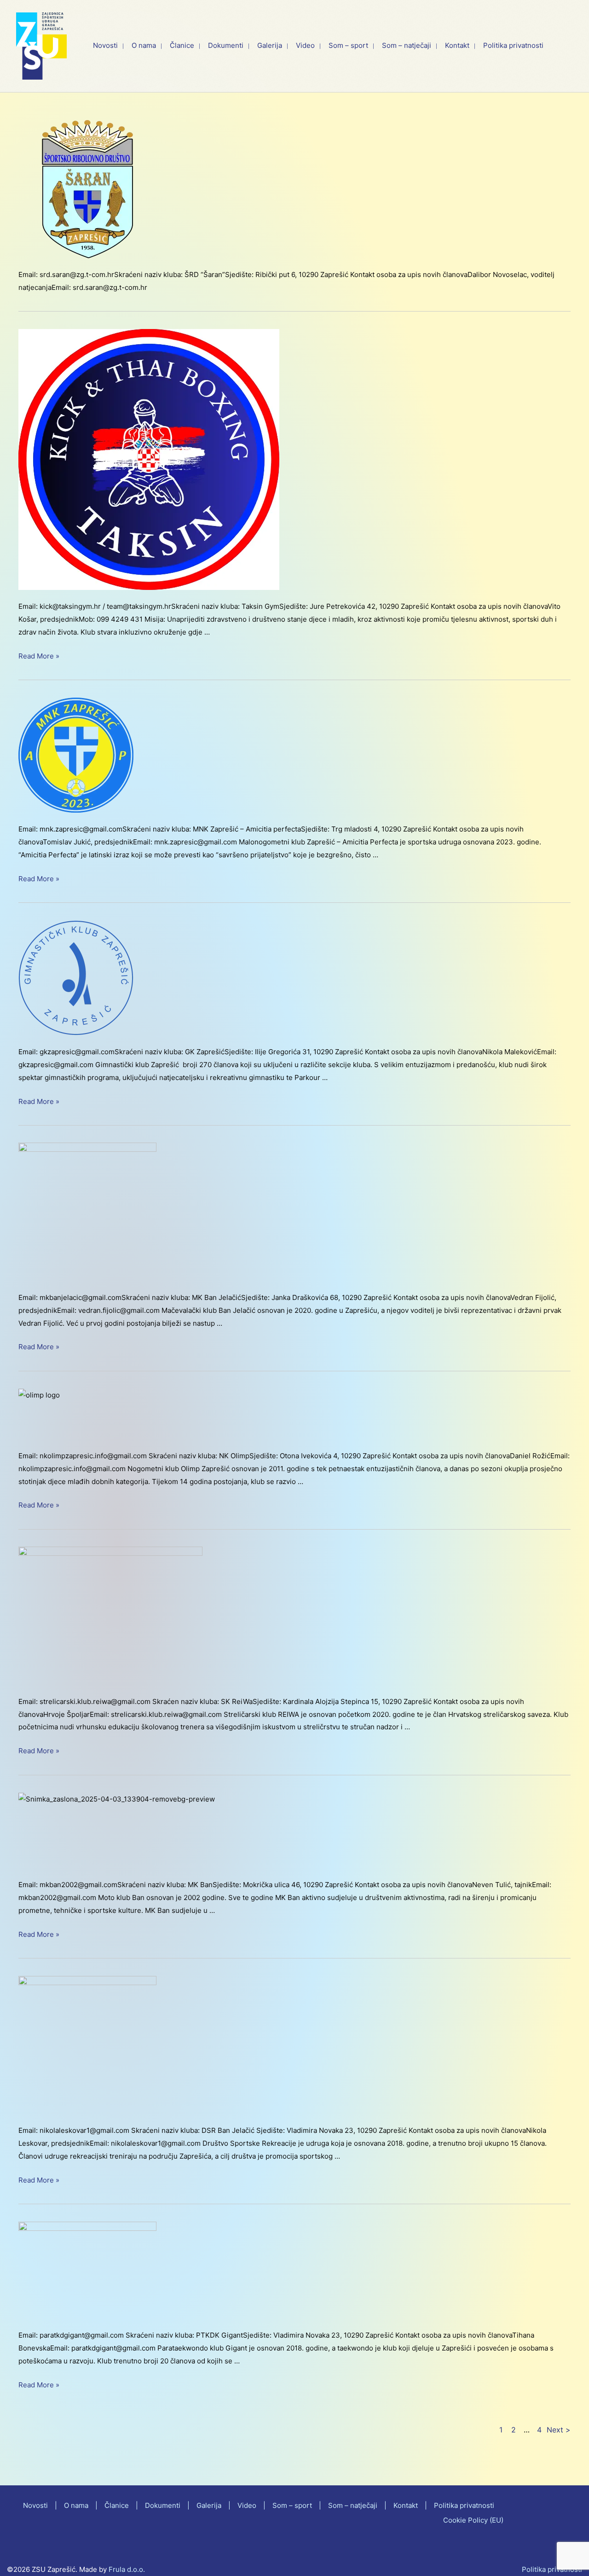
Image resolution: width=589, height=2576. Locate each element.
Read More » (39, 657)
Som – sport (292, 2505)
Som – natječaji (353, 2505)
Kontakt (406, 2505)
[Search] (570, 46)
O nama (76, 2505)
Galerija (209, 2505)
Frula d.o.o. (127, 2569)
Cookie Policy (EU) (473, 2520)
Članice (117, 2505)
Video (247, 2505)
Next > (559, 2430)
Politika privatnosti (464, 2505)
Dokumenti (163, 2505)
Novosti (35, 2505)
